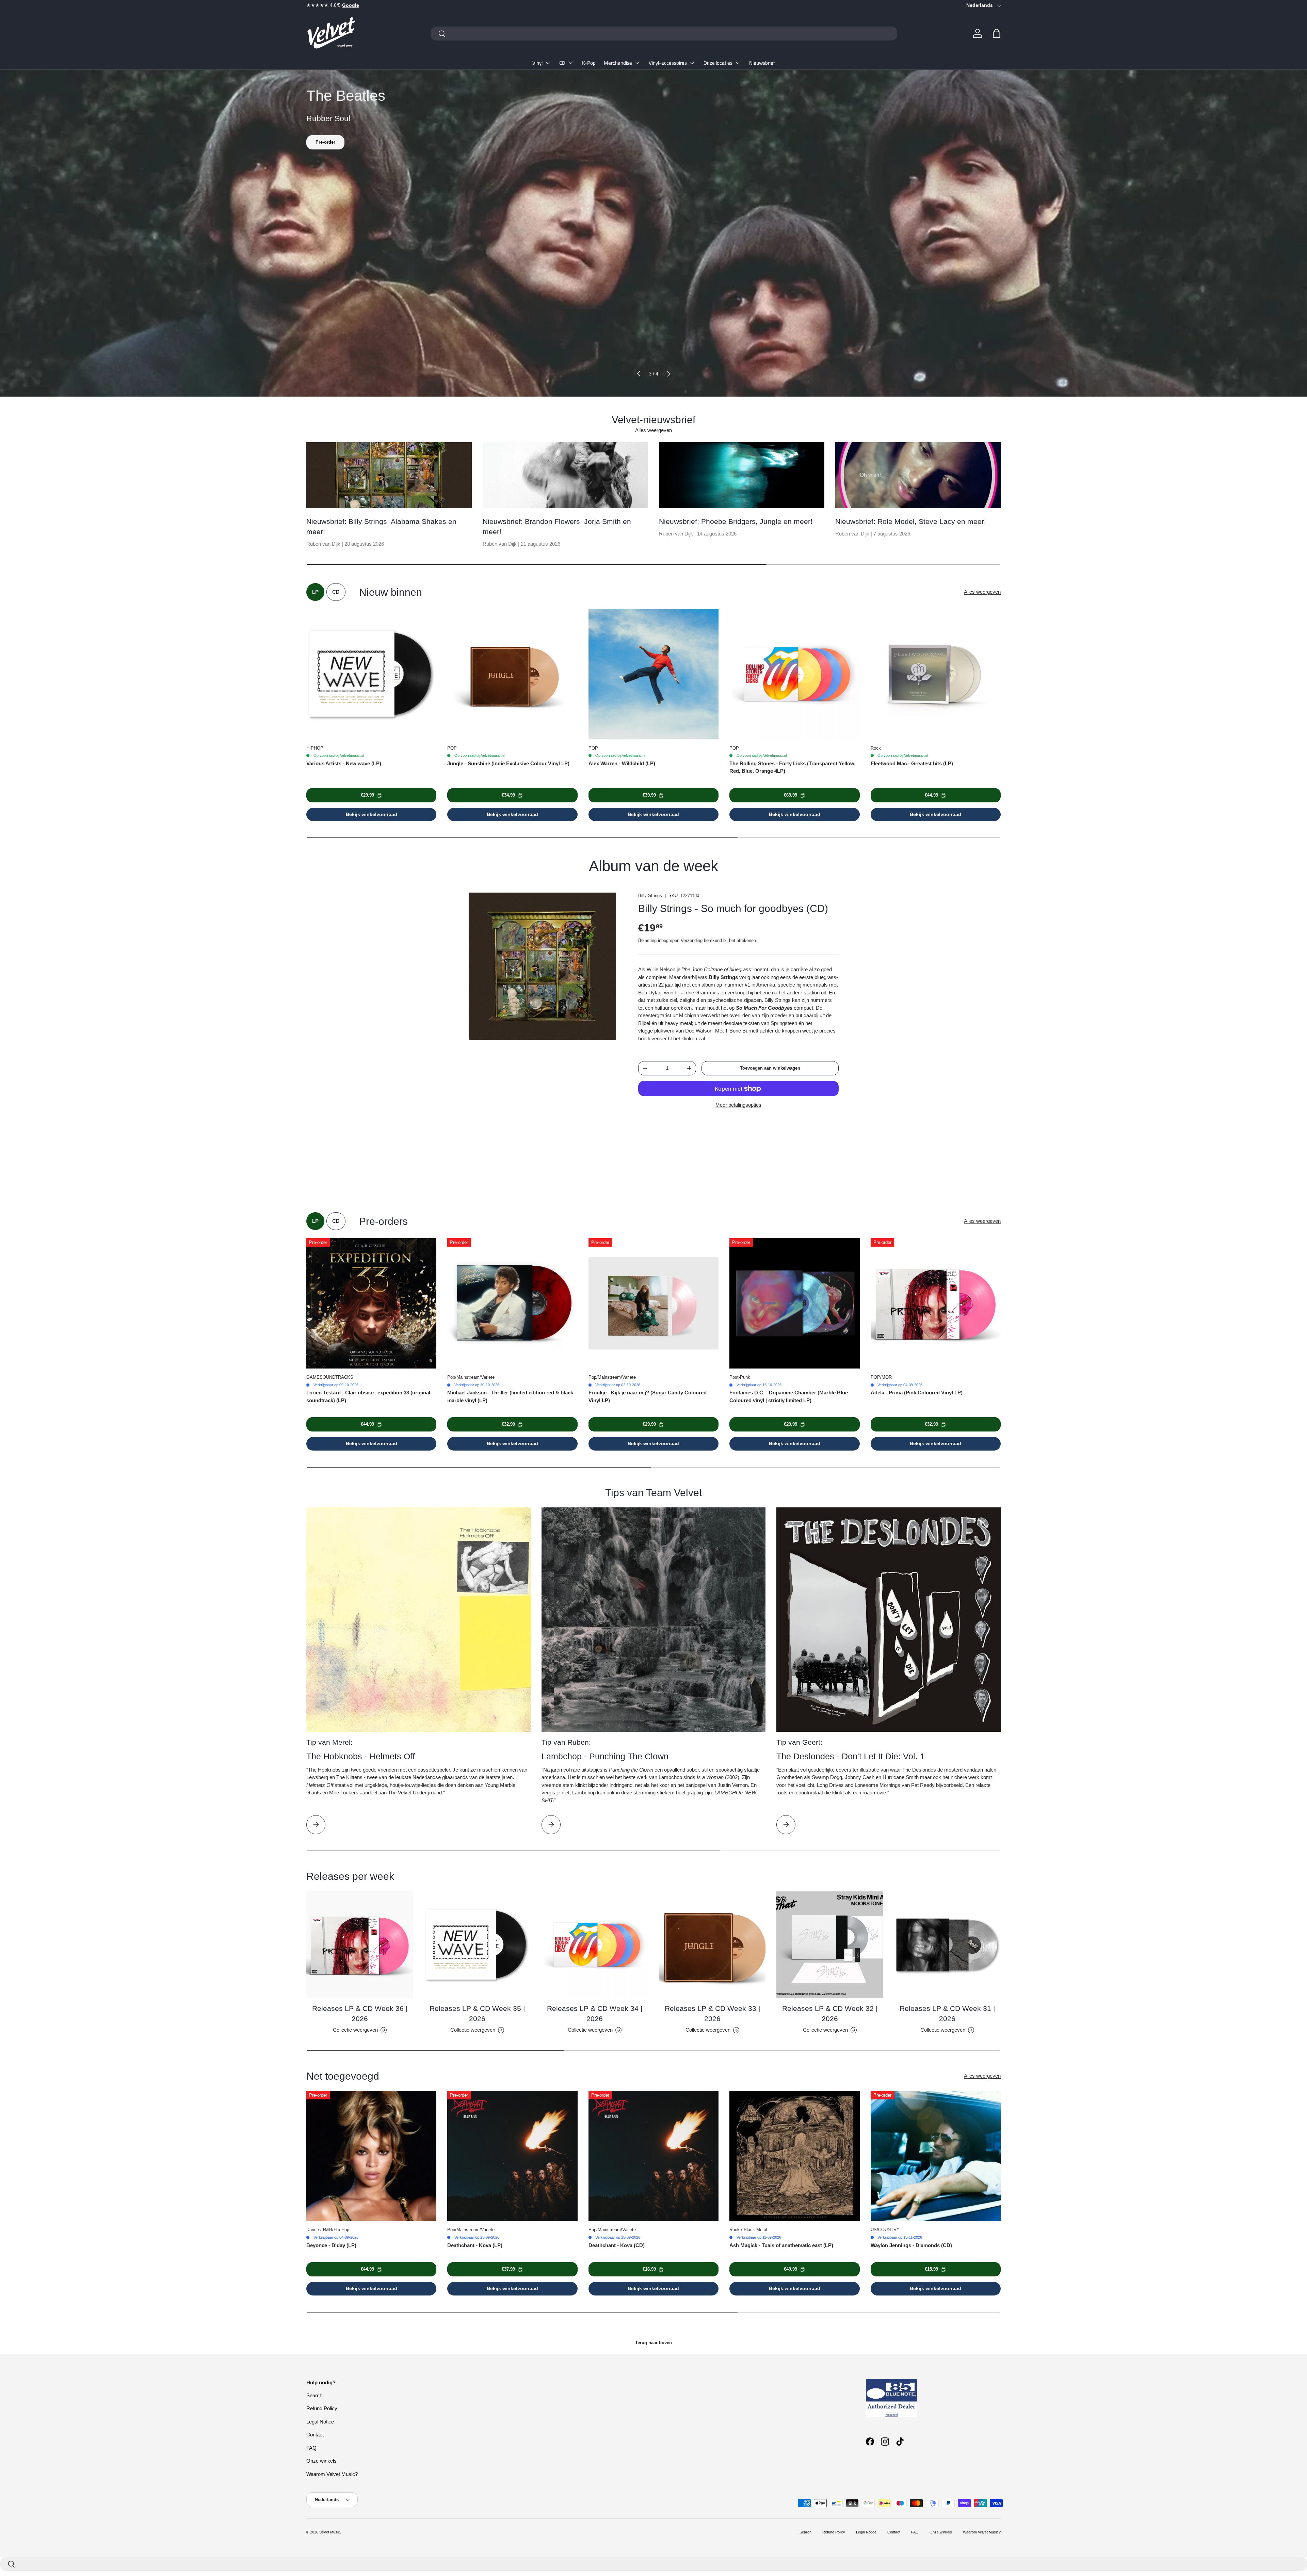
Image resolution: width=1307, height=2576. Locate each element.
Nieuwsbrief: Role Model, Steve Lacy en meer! (911, 521)
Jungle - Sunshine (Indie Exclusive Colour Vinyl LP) (508, 763)
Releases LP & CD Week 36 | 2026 (360, 2013)
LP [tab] (315, 592)
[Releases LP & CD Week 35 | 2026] (477, 1945)
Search (314, 2395)
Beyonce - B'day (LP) (331, 2245)
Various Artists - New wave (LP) (344, 763)
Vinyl (537, 63)
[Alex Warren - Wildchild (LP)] (653, 674)
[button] (997, 33)
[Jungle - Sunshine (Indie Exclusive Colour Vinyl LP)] (512, 674)
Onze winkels (321, 2461)
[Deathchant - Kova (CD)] (653, 2156)
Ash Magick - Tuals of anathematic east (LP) (781, 2245)
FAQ (311, 2448)
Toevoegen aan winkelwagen (770, 1068)
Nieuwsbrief (762, 63)
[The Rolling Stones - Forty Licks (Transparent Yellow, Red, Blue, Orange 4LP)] (794, 674)
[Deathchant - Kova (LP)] (512, 2156)
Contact (315, 2435)
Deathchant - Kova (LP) (475, 2245)
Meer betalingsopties (738, 1105)
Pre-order (325, 142)
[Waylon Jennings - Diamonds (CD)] (936, 2156)
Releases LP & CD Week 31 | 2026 (947, 2013)
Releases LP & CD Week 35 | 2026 (477, 2013)
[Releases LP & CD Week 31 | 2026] (947, 1945)
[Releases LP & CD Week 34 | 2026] (595, 1945)
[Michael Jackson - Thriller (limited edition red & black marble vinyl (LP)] (512, 1303)
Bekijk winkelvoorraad (372, 814)
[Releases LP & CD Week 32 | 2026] (830, 1945)
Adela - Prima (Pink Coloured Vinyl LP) (917, 1393)
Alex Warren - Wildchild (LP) (622, 763)
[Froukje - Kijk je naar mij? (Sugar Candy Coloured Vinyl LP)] (653, 1303)
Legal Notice (320, 2422)
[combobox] (664, 34)
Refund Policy (322, 2408)
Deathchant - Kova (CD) (617, 2245)
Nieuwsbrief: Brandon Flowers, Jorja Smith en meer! (557, 526)
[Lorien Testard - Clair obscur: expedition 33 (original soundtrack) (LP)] (371, 1303)
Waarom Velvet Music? (332, 2474)
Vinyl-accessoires (668, 63)
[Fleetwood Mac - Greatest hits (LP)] (936, 674)
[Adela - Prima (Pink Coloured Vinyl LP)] (936, 1303)
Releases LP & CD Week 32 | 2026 (830, 2013)
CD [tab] (336, 592)
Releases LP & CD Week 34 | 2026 (595, 2013)
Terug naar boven (653, 2343)
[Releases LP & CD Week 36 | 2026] (360, 1945)
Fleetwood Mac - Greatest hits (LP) (912, 763)
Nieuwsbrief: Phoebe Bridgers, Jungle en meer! (736, 521)
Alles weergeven (653, 430)
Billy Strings (650, 895)
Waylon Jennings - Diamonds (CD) (911, 2245)
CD (562, 63)
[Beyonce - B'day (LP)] (371, 2156)
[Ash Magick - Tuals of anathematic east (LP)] (794, 2156)
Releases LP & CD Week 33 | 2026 (712, 2013)
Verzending (692, 940)
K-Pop (589, 63)
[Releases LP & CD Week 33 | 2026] (712, 1945)
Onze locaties (718, 63)
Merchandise (618, 63)
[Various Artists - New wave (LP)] (371, 674)
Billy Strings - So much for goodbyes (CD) (733, 908)
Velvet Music (330, 2532)
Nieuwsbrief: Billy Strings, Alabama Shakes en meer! (381, 526)
